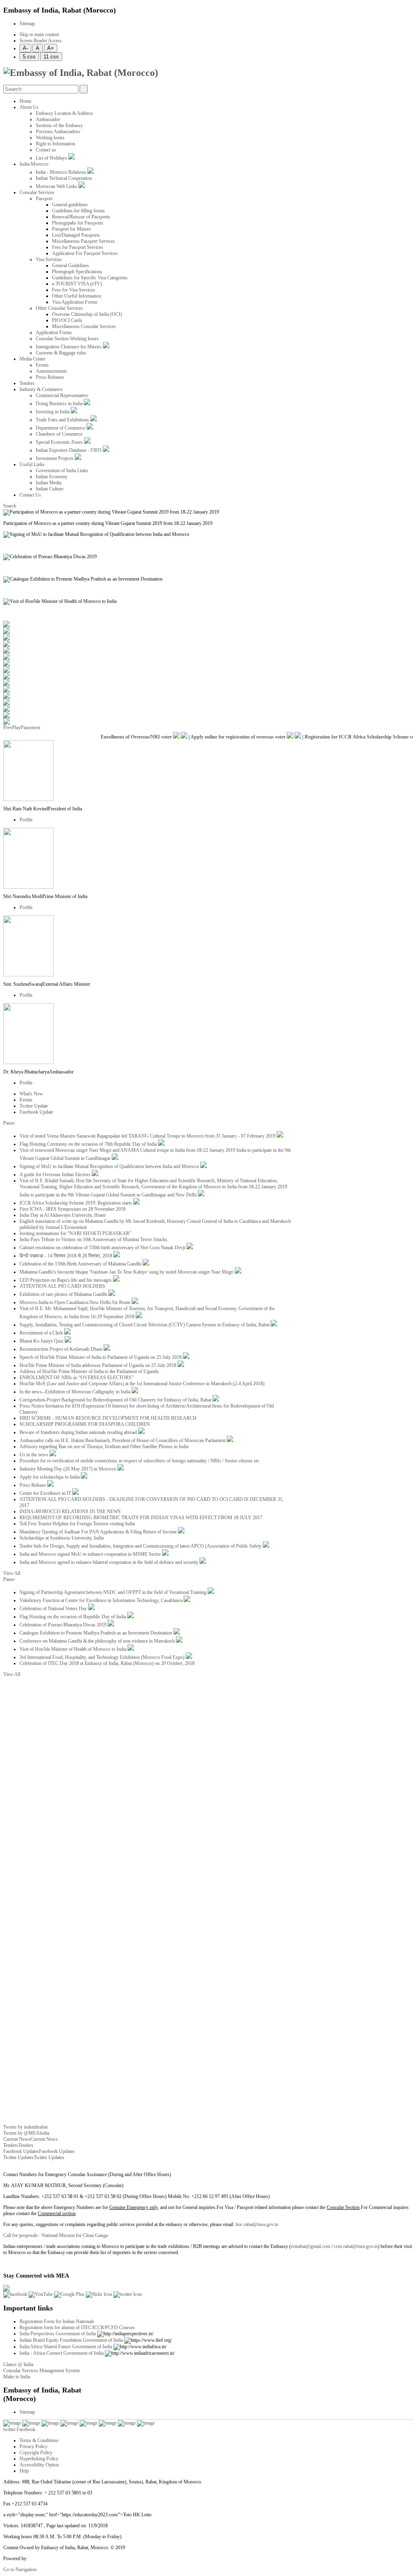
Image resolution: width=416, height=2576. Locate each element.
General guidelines (70, 205)
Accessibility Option (39, 2465)
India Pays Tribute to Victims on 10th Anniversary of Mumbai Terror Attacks (93, 1239)
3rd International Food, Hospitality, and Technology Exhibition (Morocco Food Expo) (103, 1657)
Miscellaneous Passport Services (83, 241)
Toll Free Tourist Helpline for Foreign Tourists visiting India (77, 1524)
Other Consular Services (59, 308)
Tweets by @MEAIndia (26, 2133)
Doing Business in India (60, 404)
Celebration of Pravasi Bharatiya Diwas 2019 (64, 1625)
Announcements (51, 371)
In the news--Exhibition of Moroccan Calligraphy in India (76, 1392)
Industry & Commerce (41, 389)
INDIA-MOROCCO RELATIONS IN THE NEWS (70, 1511)
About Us (29, 107)
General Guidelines (70, 266)
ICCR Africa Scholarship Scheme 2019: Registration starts (76, 1203)
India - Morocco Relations (62, 172)
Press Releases (50, 377)
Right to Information (55, 144)
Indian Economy (52, 477)
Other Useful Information (77, 296)
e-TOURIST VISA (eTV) (77, 284)
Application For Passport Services (85, 253)
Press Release (33, 1485)
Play (16, 728)
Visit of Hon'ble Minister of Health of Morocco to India (74, 1649)
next (36, 728)
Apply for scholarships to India (50, 1477)
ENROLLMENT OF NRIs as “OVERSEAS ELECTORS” (77, 1378)
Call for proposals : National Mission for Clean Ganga (55, 2235)
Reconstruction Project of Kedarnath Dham (62, 1349)
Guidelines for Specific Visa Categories (90, 278)
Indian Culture (50, 489)
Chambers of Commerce (59, 434)
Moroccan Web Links (57, 186)
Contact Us (30, 495)
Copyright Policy (36, 2453)
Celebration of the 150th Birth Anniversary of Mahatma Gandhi (81, 1264)
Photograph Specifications (77, 272)
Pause (26, 728)
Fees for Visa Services (74, 290)
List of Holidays (52, 158)
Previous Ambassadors (58, 132)
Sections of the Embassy (59, 125)
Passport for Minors (71, 229)
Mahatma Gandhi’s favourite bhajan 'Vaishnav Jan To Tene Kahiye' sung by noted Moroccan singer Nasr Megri (127, 1272)
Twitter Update (34, 1106)
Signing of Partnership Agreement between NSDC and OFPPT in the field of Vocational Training (114, 1592)
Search (10, 506)
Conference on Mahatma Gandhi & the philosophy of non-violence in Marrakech (98, 1641)
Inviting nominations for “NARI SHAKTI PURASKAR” (75, 1233)
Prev (8, 728)
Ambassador (48, 119)
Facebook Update (36, 1112)
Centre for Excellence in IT (46, 1493)
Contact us (46, 150)
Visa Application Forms (75, 302)
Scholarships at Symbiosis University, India (62, 1538)
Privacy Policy (34, 2446)
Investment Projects (55, 458)
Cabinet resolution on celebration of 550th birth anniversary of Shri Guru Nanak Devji (103, 1248)
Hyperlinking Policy (39, 2459)
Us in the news (35, 1455)
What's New (31, 1094)
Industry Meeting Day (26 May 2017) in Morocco (68, 1469)
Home (25, 101)
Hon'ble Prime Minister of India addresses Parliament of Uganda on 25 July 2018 (99, 1365)
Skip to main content (39, 35)
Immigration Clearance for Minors (69, 347)
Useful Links (32, 464)
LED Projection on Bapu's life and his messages (66, 1280)
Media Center (32, 359)
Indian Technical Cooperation (64, 178)
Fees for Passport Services (78, 247)
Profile (26, 820)
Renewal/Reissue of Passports (81, 217)
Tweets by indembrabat (25, 2127)
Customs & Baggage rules (61, 353)
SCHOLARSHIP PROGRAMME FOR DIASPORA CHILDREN (85, 1424)
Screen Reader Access (41, 41)
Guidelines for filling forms (78, 211)
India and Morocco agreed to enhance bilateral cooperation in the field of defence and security (109, 1562)
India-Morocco (34, 164)
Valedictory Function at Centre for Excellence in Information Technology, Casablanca (102, 1600)
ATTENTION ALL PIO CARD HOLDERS (62, 1286)
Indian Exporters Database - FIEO (69, 450)
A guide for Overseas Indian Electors (56, 1175)
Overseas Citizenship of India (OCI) (87, 314)
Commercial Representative (62, 395)
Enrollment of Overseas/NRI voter (124, 737)
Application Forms (54, 333)
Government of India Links (62, 471)
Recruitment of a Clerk (42, 1333)
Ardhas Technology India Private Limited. (69, 2559)
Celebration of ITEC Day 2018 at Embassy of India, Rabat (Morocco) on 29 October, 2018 (107, 1663)
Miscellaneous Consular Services (84, 326)
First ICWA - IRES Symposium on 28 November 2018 (73, 1209)
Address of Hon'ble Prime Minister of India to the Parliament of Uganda (89, 1371)
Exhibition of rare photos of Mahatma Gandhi (64, 1294)
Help (24, 2471)
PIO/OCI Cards (67, 320)
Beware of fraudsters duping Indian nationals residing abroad (79, 1432)
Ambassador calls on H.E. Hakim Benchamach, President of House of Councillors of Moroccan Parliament (123, 1440)
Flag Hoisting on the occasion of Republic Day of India (73, 1617)
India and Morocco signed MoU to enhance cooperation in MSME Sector (91, 1554)
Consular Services (37, 192)
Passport (44, 199)
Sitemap (27, 24)
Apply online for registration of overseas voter (226, 737)
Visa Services (49, 259)
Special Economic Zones (60, 442)
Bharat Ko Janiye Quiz (42, 1341)
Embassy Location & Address (64, 113)
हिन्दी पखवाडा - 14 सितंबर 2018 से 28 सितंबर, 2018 (66, 1256)
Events (42, 365)
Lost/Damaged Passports (76, 235)
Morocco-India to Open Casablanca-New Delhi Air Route (76, 1302)
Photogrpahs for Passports (78, 223)
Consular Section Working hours (67, 339)
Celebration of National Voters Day (54, 1609)
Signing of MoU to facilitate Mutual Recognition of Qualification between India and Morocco (110, 1166)
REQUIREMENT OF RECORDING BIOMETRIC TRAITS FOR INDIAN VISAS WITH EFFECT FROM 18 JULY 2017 (141, 1518)
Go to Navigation (20, 2570)
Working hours (50, 138)
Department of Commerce (61, 428)
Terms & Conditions (39, 2440)
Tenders (27, 383)
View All (12, 1573)
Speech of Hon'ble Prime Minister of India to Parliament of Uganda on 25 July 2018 (101, 1357)
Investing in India (53, 412)
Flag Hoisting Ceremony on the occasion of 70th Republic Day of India (89, 1144)
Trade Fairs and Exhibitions (63, 420)
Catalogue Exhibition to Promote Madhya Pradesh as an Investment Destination (96, 1633)
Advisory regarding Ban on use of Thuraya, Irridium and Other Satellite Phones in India (104, 1447)
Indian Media (49, 483)
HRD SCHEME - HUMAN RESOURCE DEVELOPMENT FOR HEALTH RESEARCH (108, 1418)
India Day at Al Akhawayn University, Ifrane (63, 1215)
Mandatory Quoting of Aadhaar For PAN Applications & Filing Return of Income (99, 1532)
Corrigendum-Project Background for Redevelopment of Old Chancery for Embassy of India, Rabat (116, 1400)
